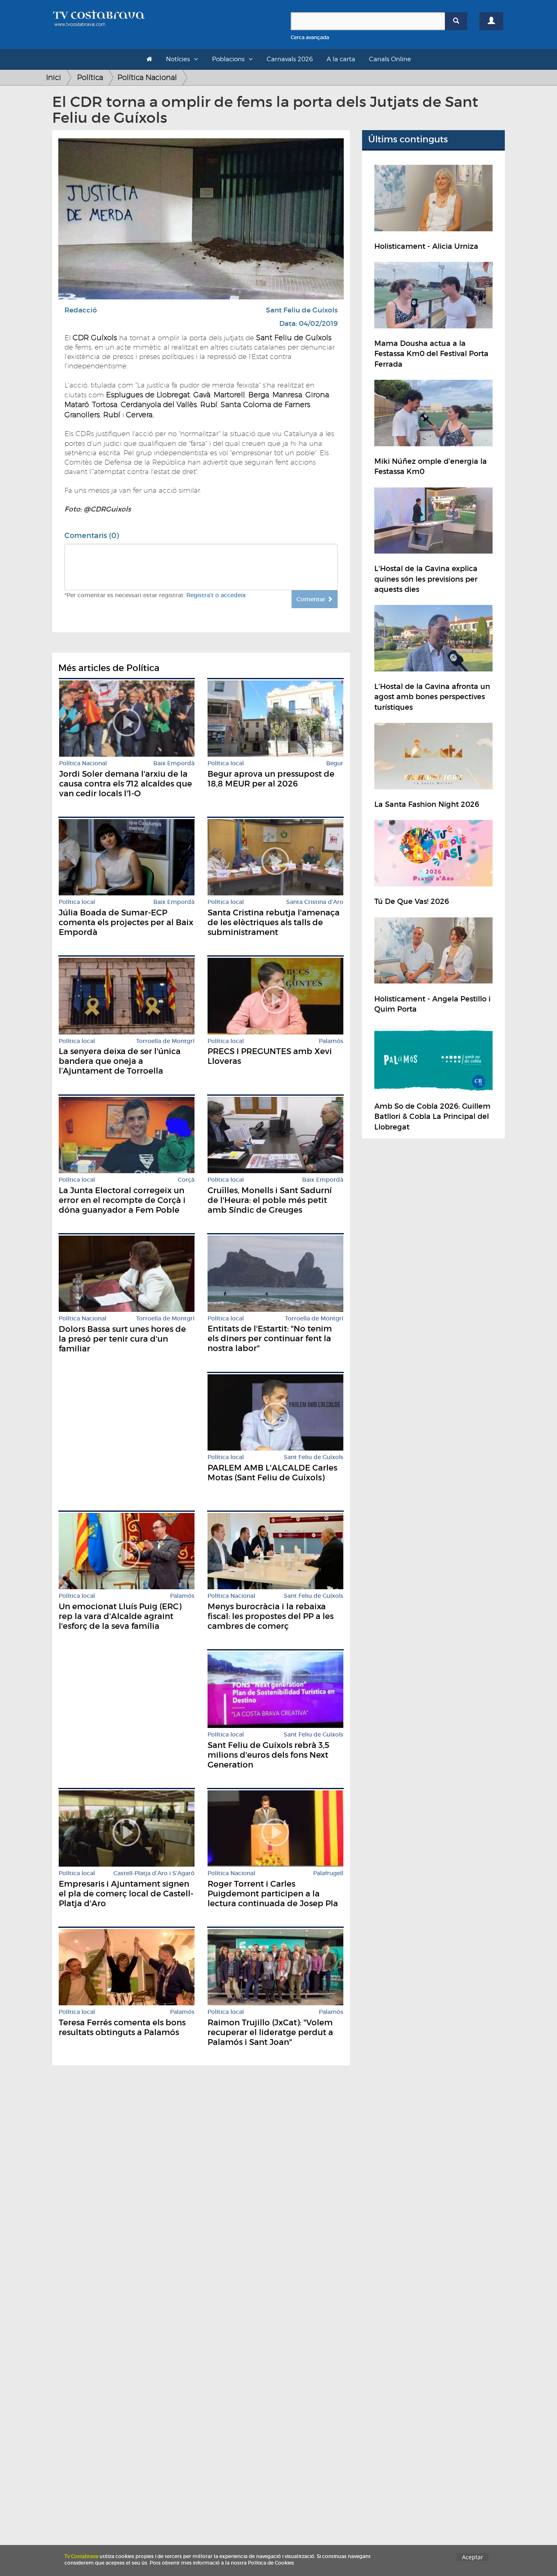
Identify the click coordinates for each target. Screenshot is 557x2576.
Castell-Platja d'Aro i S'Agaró (154, 1873)
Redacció (81, 310)
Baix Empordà (174, 763)
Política (90, 77)
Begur (335, 763)
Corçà (186, 1180)
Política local (226, 763)
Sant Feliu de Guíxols (302, 310)
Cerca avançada (310, 37)
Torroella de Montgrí (165, 1041)
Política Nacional (147, 77)
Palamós (331, 1041)
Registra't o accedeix (216, 595)
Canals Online (390, 59)
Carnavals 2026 (290, 59)
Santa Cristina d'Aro (315, 902)
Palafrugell (328, 1873)
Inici (54, 77)
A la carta (341, 59)
